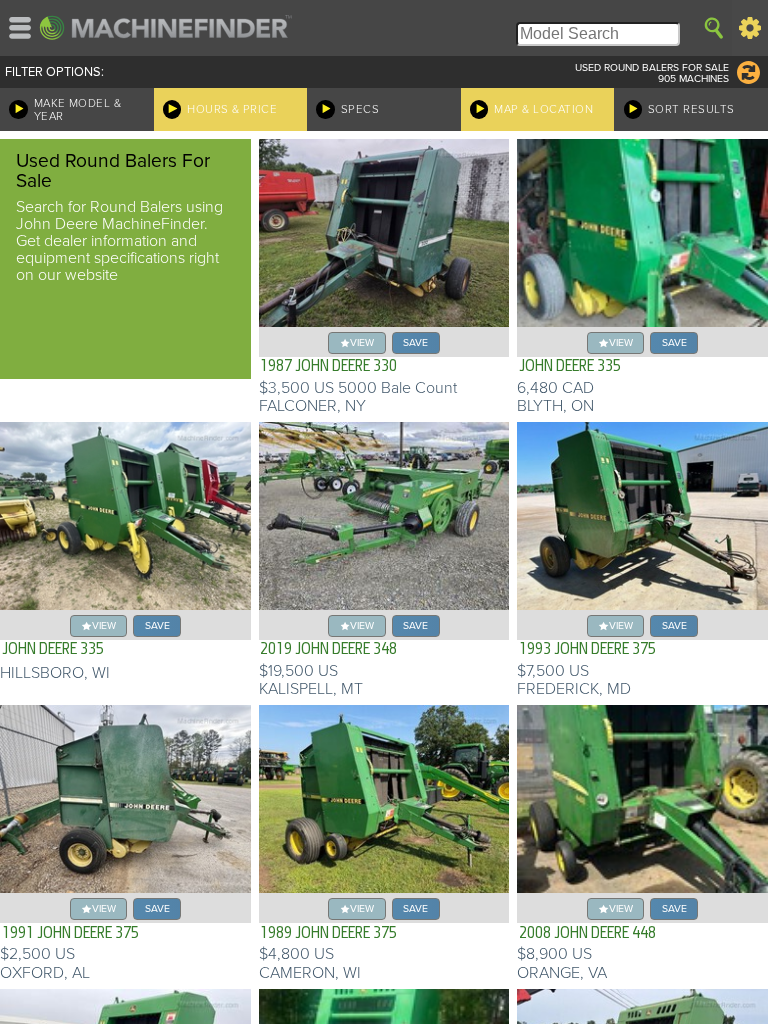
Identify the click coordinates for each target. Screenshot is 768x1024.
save (415, 342)
